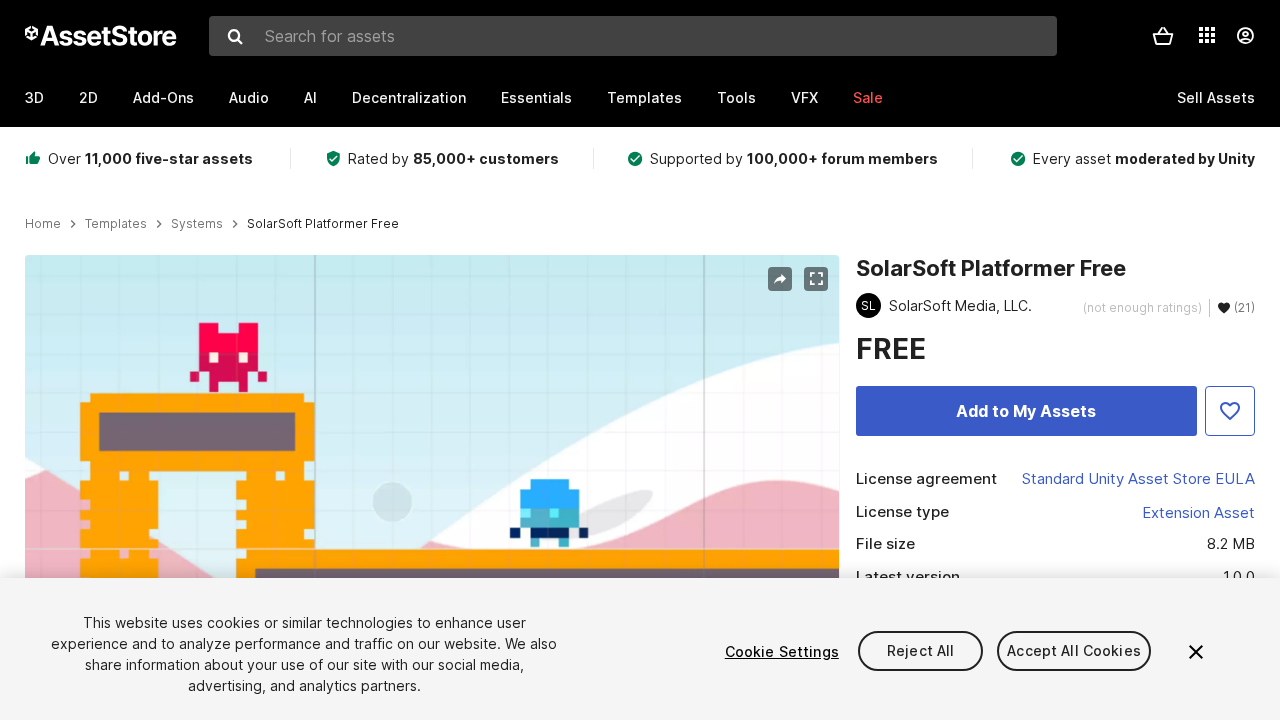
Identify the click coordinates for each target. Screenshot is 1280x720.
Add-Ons (163, 97)
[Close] (1196, 652)
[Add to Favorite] (1230, 411)
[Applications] (1207, 35)
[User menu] (1245, 36)
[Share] (780, 279)
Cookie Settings (782, 651)
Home (43, 224)
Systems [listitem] (197, 224)
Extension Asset (1198, 512)
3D (34, 97)
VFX (804, 97)
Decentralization (409, 97)
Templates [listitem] (116, 224)
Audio (249, 97)
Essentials (536, 97)
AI (310, 97)
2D (88, 97)
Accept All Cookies (1074, 651)
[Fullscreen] (816, 279)
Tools (736, 97)
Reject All (920, 651)
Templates (644, 97)
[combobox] (633, 36)
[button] (1163, 36)
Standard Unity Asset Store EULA (1138, 478)
